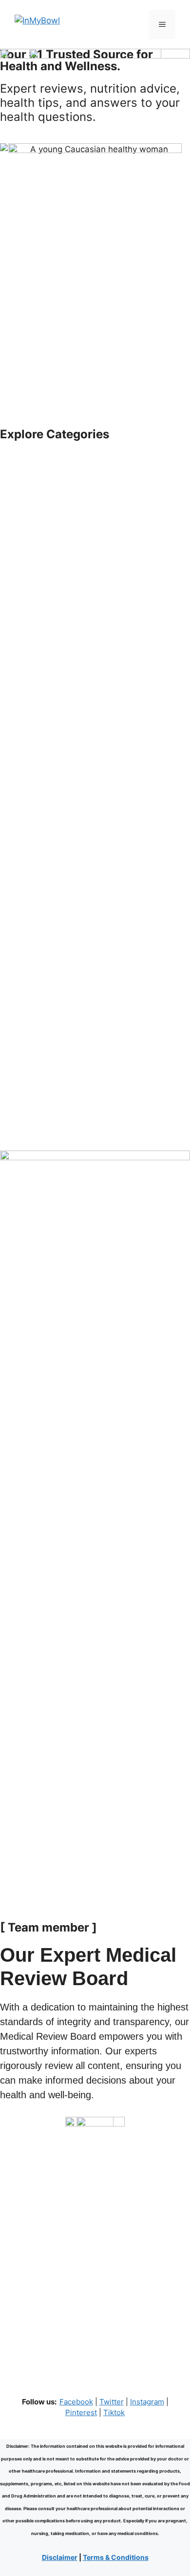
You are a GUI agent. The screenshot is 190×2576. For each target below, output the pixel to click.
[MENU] (162, 24)
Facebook (76, 2402)
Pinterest (81, 2412)
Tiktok (114, 2412)
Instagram (147, 2402)
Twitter (112, 2402)
